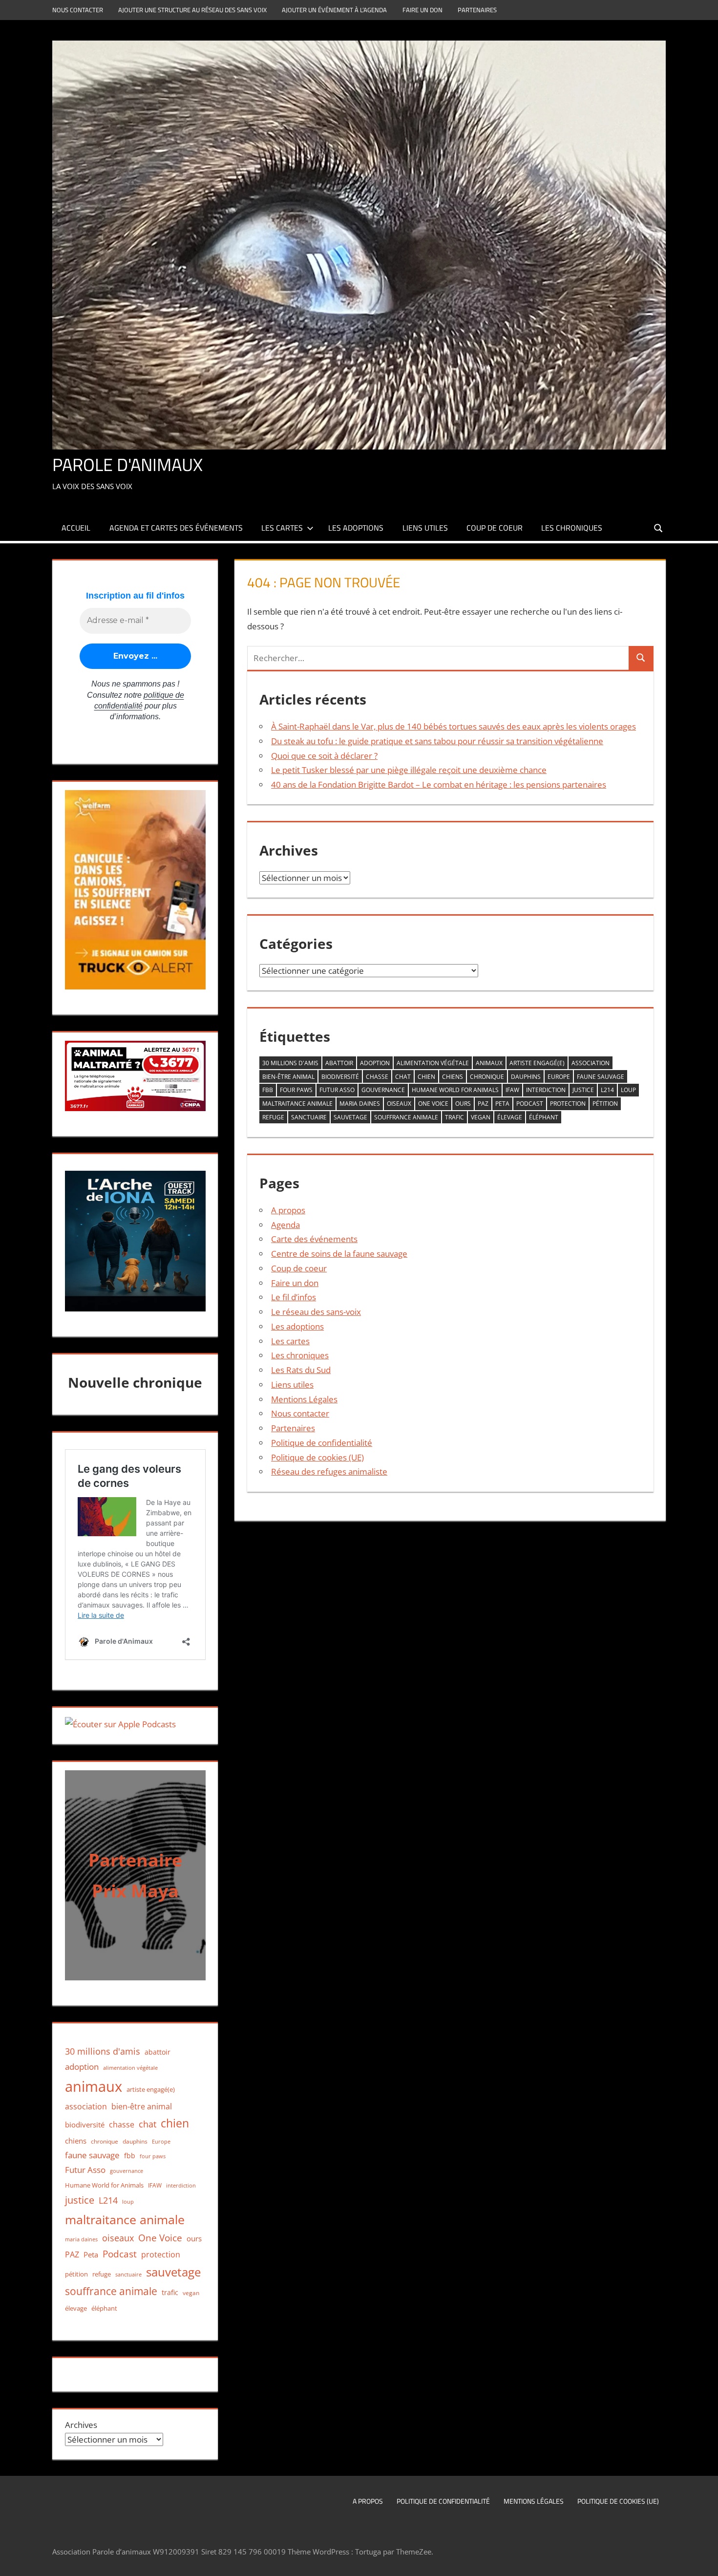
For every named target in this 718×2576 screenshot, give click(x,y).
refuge (273, 1117)
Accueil (76, 528)
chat (403, 1077)
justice (583, 1090)
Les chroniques (572, 528)
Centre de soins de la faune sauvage (339, 1254)
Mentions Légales (304, 1399)
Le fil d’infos (294, 1297)
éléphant (544, 1117)
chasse (377, 1077)
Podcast (530, 1104)
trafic (454, 1117)
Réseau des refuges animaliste (329, 1471)
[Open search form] (659, 527)
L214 (607, 1090)
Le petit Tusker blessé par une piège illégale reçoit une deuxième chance (409, 770)
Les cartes (282, 528)
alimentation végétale (433, 1063)
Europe (559, 1077)
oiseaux (399, 1104)
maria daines (360, 1104)
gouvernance (383, 1090)
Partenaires (477, 10)
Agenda (285, 1225)
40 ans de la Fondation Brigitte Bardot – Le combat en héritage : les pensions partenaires (439, 784)
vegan (481, 1117)
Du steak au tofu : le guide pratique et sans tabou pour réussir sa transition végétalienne (437, 741)
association (591, 1063)
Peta (502, 1104)
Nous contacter (78, 10)
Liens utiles (425, 528)
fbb (268, 1090)
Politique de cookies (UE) (317, 1457)
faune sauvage (601, 1077)
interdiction (546, 1090)
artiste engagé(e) (537, 1063)
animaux (489, 1063)
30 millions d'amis (290, 1063)
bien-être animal (288, 1077)
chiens (453, 1077)
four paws (296, 1090)
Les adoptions (356, 528)
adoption (375, 1063)
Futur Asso (337, 1090)
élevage (510, 1117)
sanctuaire (309, 1117)
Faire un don (422, 10)
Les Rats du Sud (301, 1370)
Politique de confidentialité (322, 1443)
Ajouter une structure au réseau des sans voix (192, 10)
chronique (487, 1077)
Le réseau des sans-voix (316, 1312)
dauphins (526, 1077)
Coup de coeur (495, 528)
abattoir (339, 1063)
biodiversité (340, 1077)
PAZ (483, 1104)
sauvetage (350, 1117)
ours (463, 1104)
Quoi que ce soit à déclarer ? (324, 756)
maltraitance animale (297, 1104)
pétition (605, 1104)
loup (628, 1090)
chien (426, 1077)
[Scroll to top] (702, 2560)
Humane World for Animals (455, 1090)
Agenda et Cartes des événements (176, 528)
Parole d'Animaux (127, 464)
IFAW (512, 1090)
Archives (81, 2425)
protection (568, 1104)
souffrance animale (406, 1117)
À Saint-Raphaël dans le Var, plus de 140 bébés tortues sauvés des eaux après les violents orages (454, 726)
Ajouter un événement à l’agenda (334, 10)
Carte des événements (314, 1239)
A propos (288, 1210)
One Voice (433, 1104)
